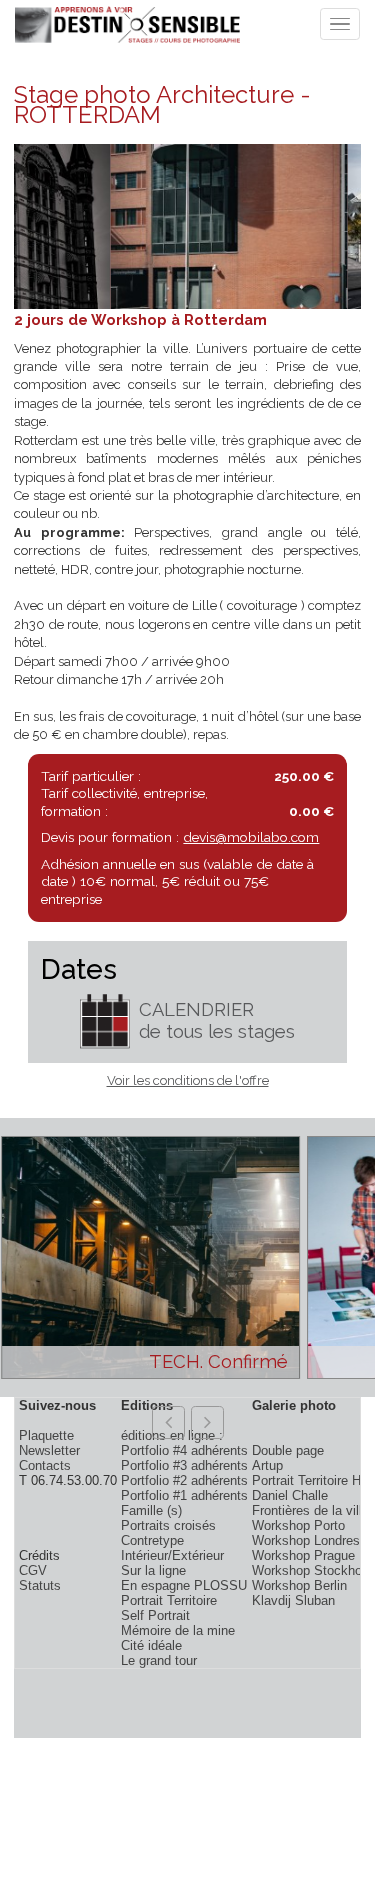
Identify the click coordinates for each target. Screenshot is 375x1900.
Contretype (152, 1540)
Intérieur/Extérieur (172, 1555)
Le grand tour (159, 1660)
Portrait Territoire (169, 1600)
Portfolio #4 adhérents (184, 1450)
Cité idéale (151, 1645)
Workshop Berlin (299, 1585)
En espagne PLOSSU (184, 1585)
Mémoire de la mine (178, 1630)
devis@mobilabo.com (251, 837)
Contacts (45, 1465)
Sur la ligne (153, 1570)
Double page (288, 1450)
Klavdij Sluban (293, 1600)
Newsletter (49, 1450)
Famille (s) (151, 1510)
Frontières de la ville (310, 1510)
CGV (33, 1570)
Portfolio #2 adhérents (184, 1480)
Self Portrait (155, 1615)
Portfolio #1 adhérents (184, 1495)
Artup (267, 1465)
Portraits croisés (168, 1525)
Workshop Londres (306, 1540)
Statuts (40, 1585)
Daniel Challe (290, 1495)
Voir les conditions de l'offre (188, 1080)
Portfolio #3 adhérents (184, 1465)
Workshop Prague (303, 1555)
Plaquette (46, 1435)
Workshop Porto (298, 1525)
